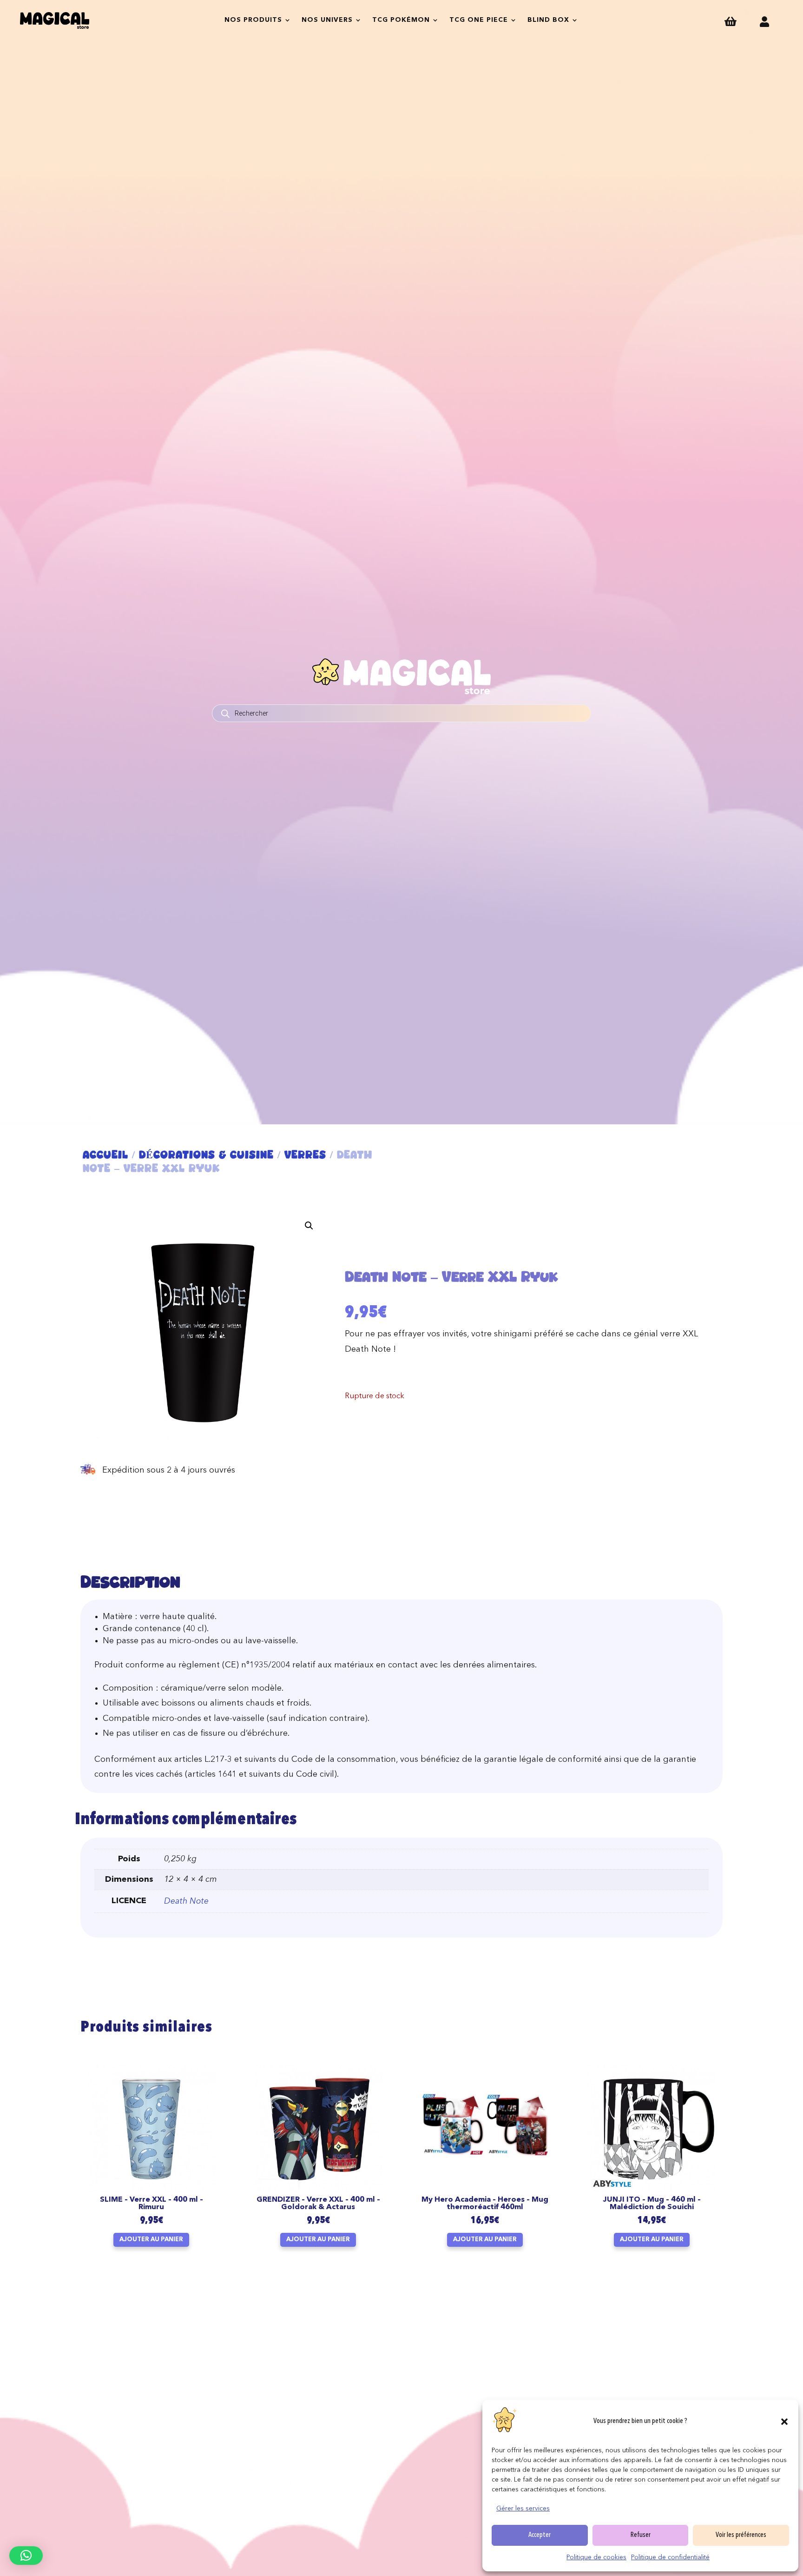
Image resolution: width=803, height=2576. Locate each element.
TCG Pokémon (401, 20)
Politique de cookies (596, 2557)
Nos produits (253, 20)
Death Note (186, 1901)
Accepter (540, 2535)
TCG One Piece (479, 20)
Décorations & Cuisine (206, 1155)
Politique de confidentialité (670, 2557)
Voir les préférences (741, 2535)
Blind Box (548, 20)
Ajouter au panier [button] (151, 2240)
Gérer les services (523, 2509)
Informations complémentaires (186, 1820)
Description (130, 1582)
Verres (305, 1155)
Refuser (641, 2535)
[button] (784, 2422)
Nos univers (327, 20)
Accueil (105, 1155)
